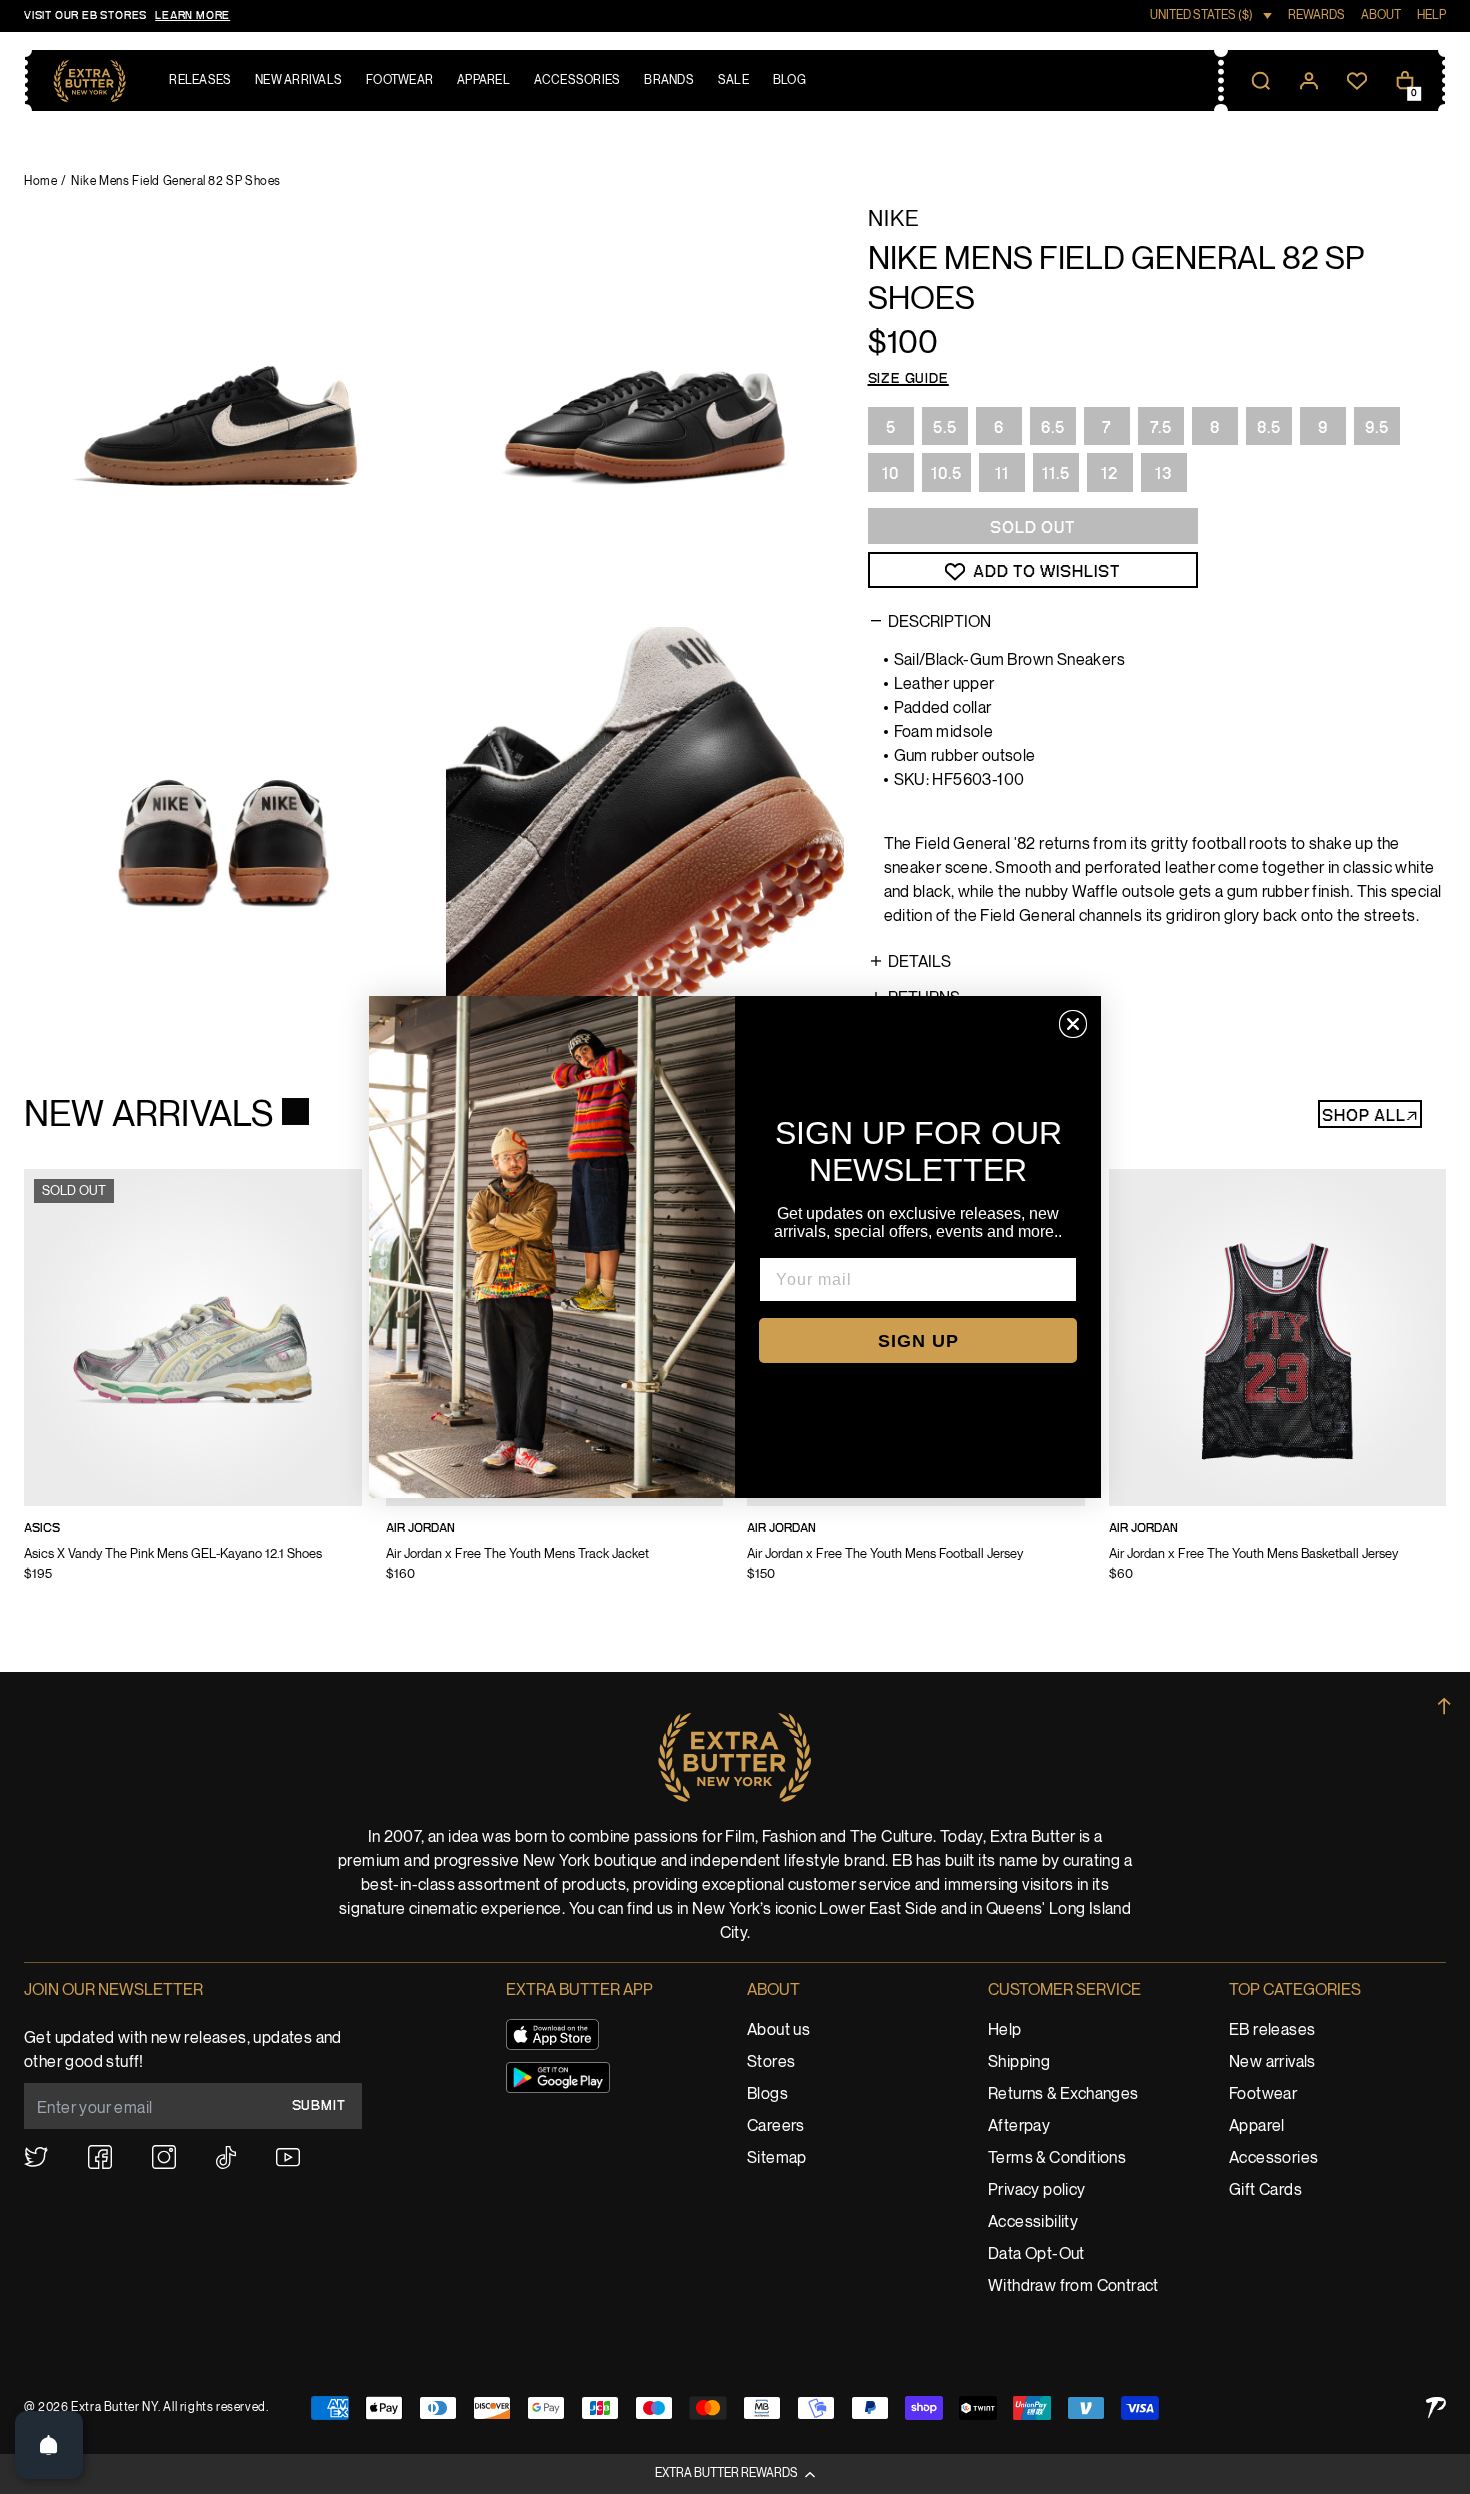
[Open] (49, 2445)
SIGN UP (918, 1341)
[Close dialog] (1073, 1024)
